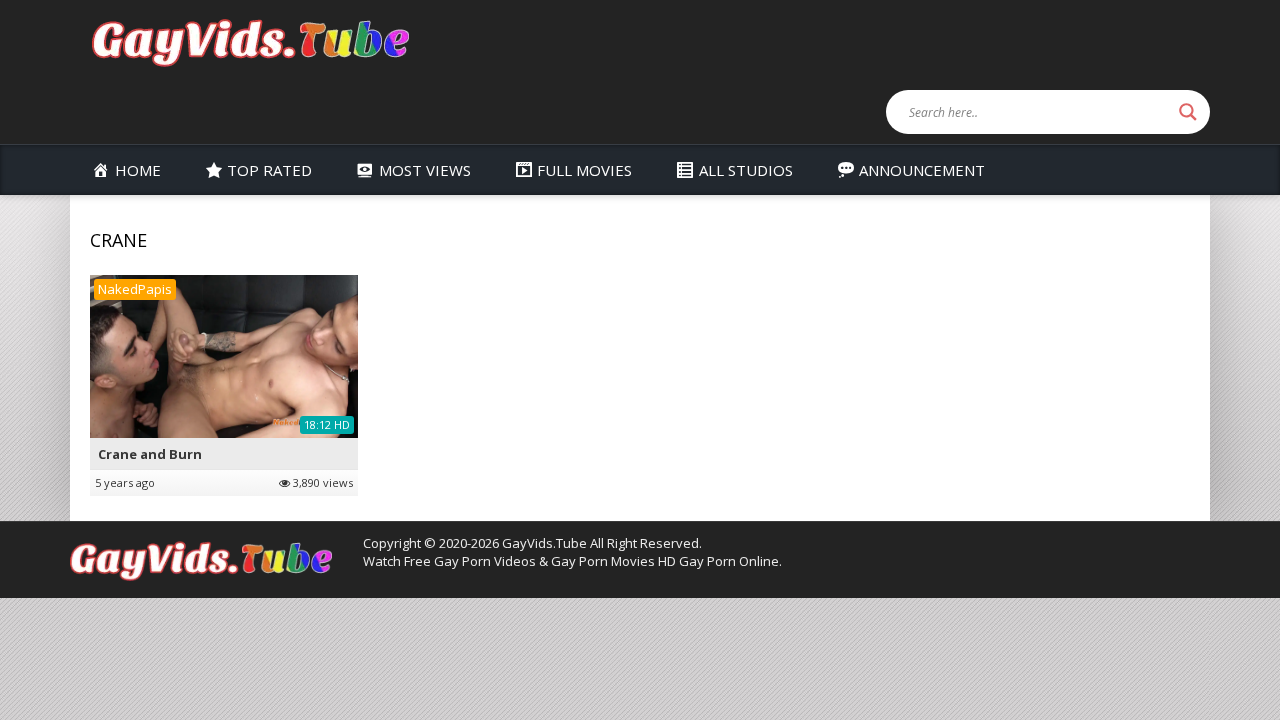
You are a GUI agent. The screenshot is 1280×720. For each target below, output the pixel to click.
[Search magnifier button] (1188, 112)
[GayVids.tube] (250, 41)
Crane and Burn (150, 454)
